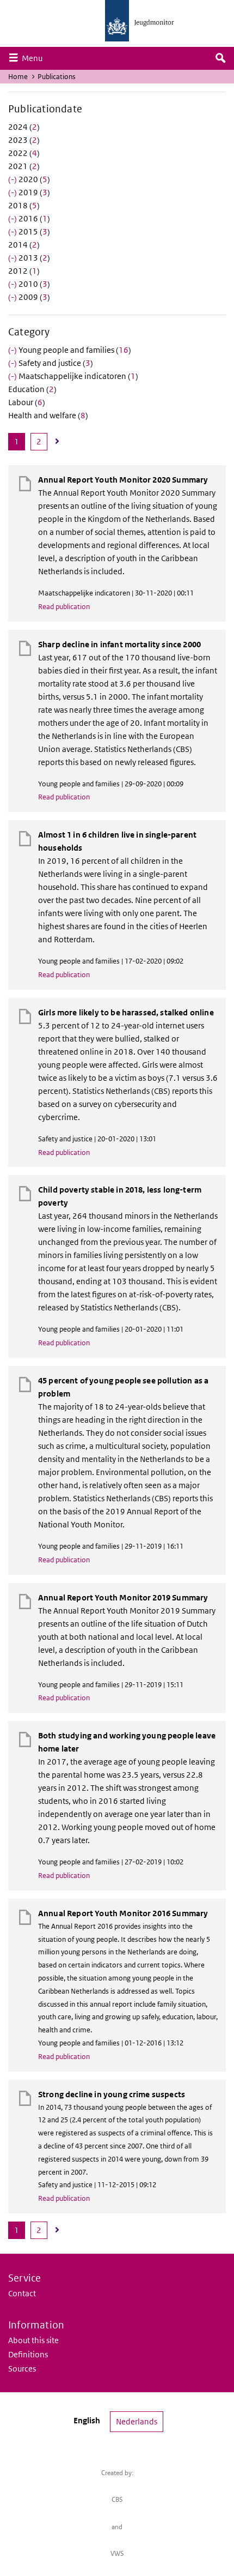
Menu (35, 58)
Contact (22, 2293)
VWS (117, 2553)
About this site (33, 2340)
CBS (117, 2499)
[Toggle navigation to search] (220, 58)
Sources (22, 2369)
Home (18, 77)
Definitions (28, 2354)
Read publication (64, 607)
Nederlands (137, 2421)
